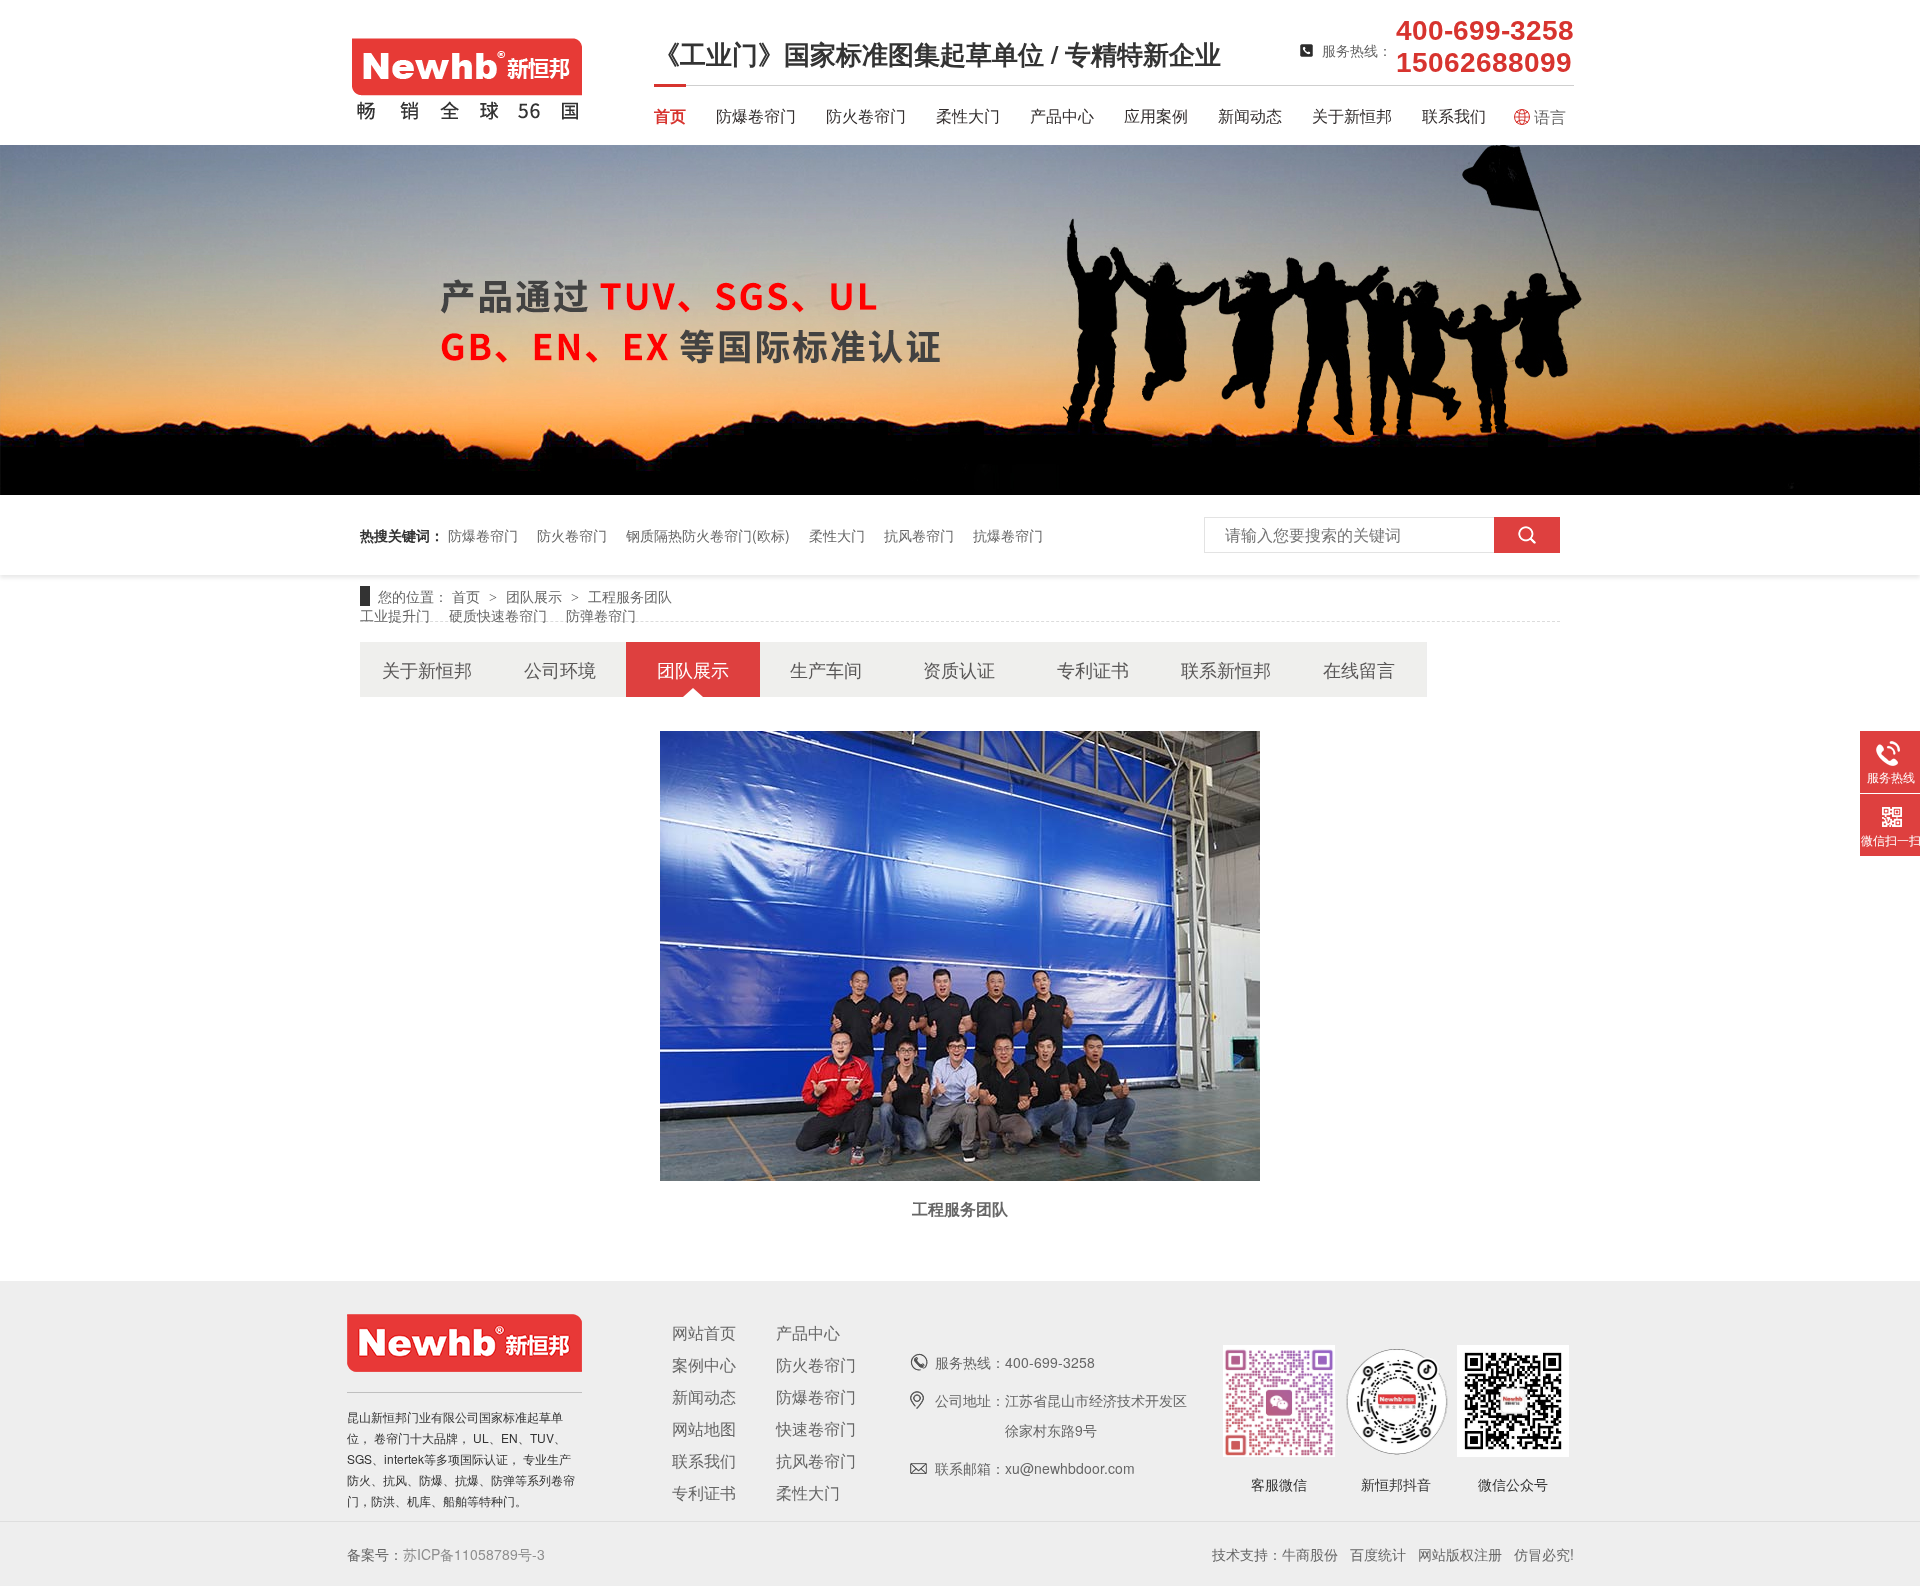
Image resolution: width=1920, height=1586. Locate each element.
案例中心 (704, 1364)
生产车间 (826, 669)
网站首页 (704, 1332)
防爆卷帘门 (756, 115)
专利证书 (1093, 669)
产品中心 (1062, 115)
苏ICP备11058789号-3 (474, 1554)
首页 (670, 115)
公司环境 (560, 669)
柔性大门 (968, 115)
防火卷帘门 (866, 115)
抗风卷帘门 (919, 535)
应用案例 (1156, 115)
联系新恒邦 (1226, 669)
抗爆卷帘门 (1008, 535)
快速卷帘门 (816, 1428)
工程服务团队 (630, 596)
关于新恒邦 (1352, 115)
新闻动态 (1250, 115)
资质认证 (959, 669)
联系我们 (1454, 115)
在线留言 (1359, 669)
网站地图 (704, 1428)
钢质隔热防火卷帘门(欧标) (708, 535)
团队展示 (536, 596)
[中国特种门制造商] (960, 488)
